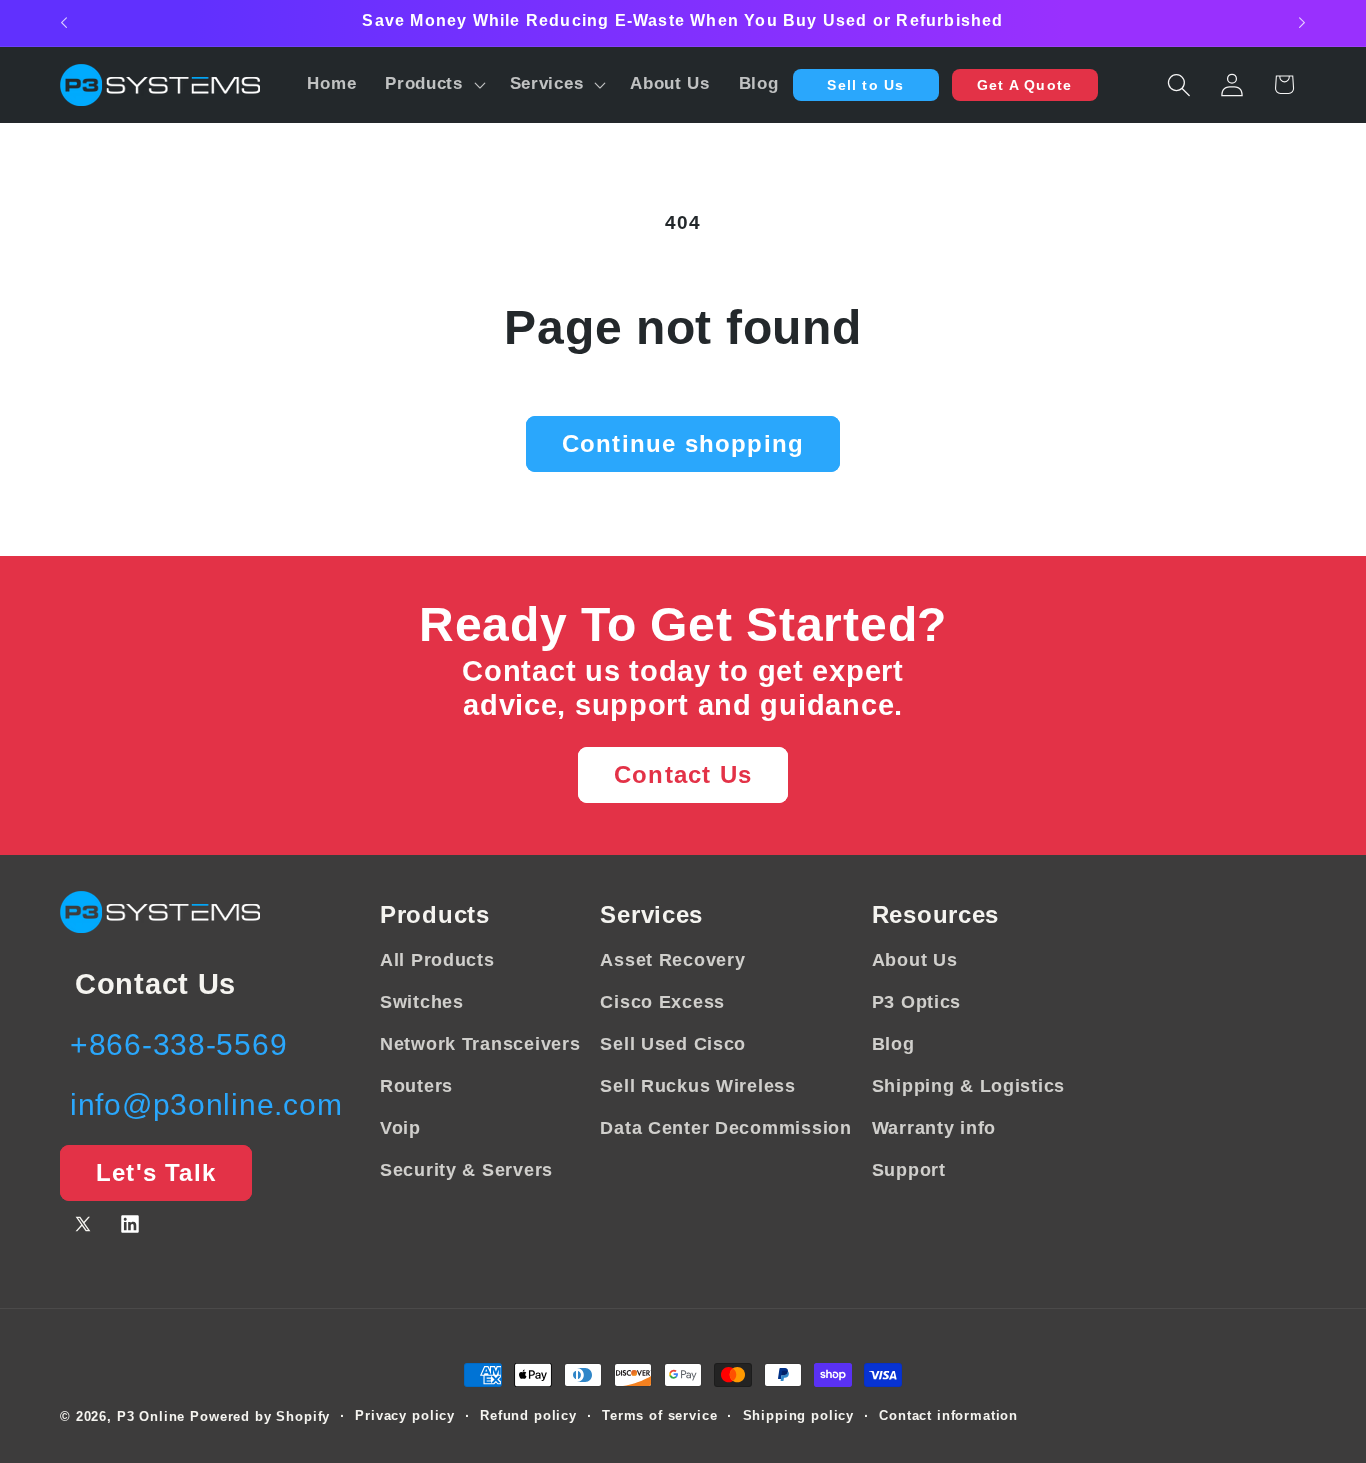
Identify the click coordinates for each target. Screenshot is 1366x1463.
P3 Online (151, 1416)
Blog (893, 1044)
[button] (433, 85)
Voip (400, 1128)
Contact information (948, 1415)
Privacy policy (405, 1415)
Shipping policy (799, 1415)
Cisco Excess (662, 1002)
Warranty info (934, 1128)
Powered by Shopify (260, 1416)
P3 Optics (916, 1002)
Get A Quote (1024, 85)
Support (909, 1170)
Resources (935, 914)
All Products (437, 960)
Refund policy (528, 1415)
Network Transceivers (480, 1044)
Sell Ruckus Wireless (697, 1086)
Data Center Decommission (725, 1128)
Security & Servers (466, 1170)
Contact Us (683, 774)
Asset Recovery (672, 960)
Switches (422, 1002)
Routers (416, 1086)
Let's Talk (156, 1172)
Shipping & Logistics (968, 1086)
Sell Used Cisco (673, 1044)
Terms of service (659, 1415)
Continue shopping (683, 443)
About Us (915, 960)
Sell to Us (865, 85)
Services (651, 914)
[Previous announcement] (64, 23)
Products (435, 914)
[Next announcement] (1302, 23)
